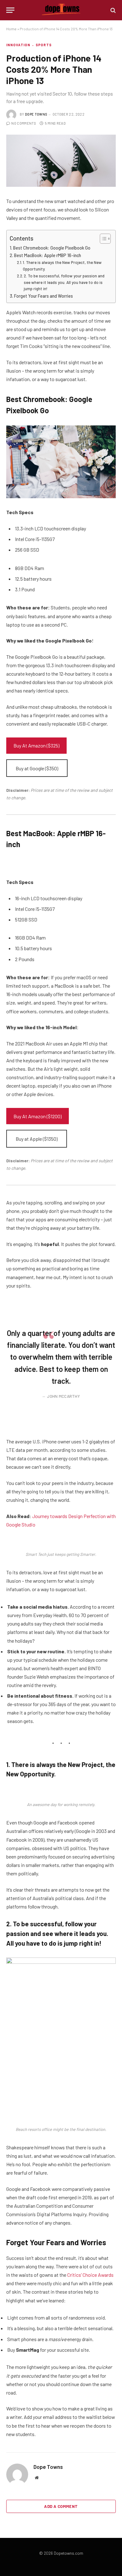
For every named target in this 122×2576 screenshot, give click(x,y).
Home (11, 29)
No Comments (24, 123)
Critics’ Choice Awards (90, 2275)
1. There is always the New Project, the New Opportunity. (62, 266)
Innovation (18, 45)
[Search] (112, 10)
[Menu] (10, 10)
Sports (44, 45)
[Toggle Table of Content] (102, 239)
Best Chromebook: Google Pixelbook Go (52, 248)
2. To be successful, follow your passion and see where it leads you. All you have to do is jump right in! (64, 282)
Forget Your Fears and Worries (43, 296)
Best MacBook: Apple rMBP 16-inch (48, 255)
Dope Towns (36, 114)
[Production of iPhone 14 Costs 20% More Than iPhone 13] (61, 161)
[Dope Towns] (61, 10)
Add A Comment (61, 2506)
